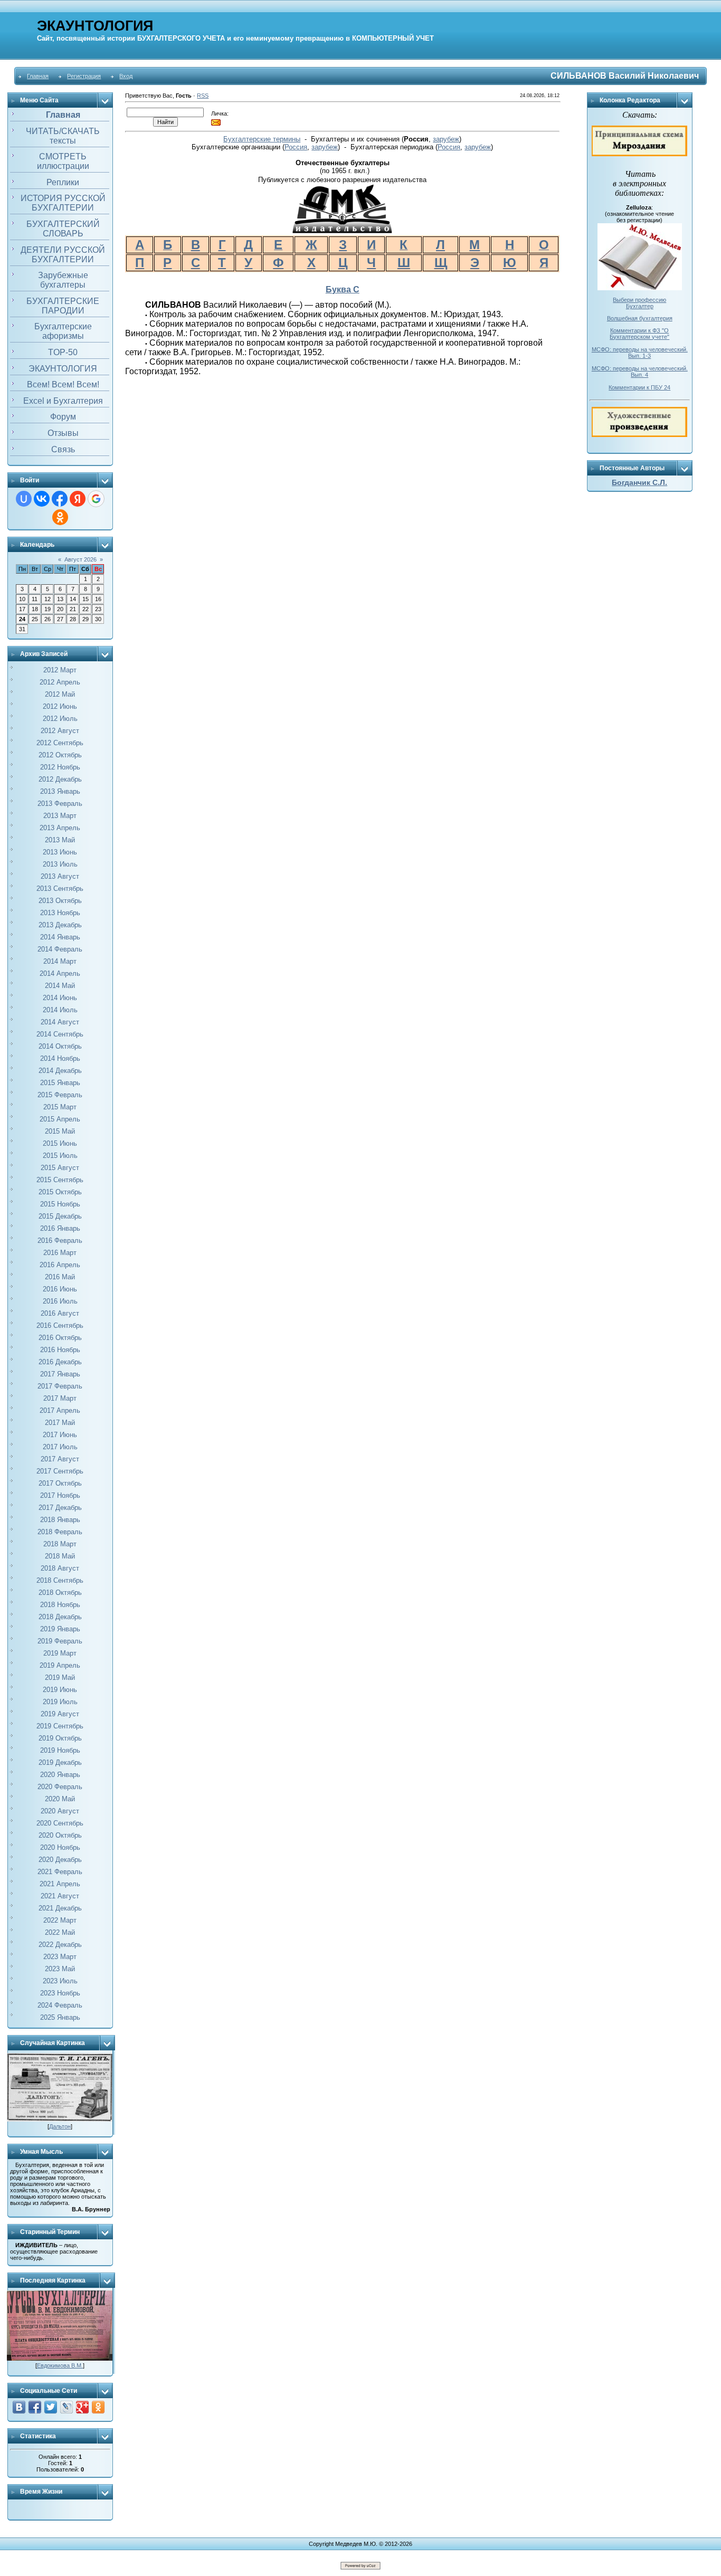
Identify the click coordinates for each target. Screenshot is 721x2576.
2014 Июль (60, 1010)
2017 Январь (60, 1374)
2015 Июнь (60, 1143)
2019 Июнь (60, 1690)
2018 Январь (60, 1520)
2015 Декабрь (60, 1216)
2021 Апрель (60, 1884)
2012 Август (60, 731)
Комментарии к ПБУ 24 (639, 387)
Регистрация (84, 76)
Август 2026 (80, 559)
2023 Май (60, 1969)
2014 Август (60, 1022)
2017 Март (60, 1398)
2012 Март (60, 670)
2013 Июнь (60, 852)
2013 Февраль (60, 804)
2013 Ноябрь (60, 913)
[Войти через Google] (96, 499)
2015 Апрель (60, 1119)
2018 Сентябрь (60, 1580)
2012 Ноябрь (60, 767)
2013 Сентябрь (60, 888)
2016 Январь (60, 1228)
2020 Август (60, 1811)
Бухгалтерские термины (262, 139)
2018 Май (60, 1556)
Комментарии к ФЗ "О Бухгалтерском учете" (639, 334)
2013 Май (60, 840)
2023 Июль (60, 1981)
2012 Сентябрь (60, 743)
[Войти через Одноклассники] (60, 517)
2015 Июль (60, 1156)
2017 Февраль (60, 1386)
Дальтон (60, 2126)
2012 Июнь (60, 706)
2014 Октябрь (60, 1046)
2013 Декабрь (60, 925)
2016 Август (60, 1313)
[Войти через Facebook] (60, 499)
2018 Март (60, 1544)
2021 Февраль (60, 1872)
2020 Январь (60, 1775)
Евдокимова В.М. (60, 2365)
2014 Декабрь (60, 1071)
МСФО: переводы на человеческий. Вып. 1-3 (640, 353)
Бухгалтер (640, 306)
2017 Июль (60, 1447)
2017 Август (60, 1459)
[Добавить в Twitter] (51, 2407)
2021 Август (60, 1896)
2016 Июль (60, 1301)
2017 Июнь (60, 1435)
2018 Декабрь (60, 1617)
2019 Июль (60, 1702)
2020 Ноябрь (60, 1847)
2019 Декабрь (60, 1762)
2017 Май (60, 1423)
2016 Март (60, 1253)
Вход (126, 76)
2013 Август (60, 876)
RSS (203, 96)
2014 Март (60, 961)
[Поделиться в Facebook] (35, 2407)
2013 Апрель (60, 828)
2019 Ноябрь (60, 1750)
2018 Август (60, 1568)
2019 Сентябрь (60, 1726)
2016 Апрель (60, 1265)
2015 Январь (60, 1083)
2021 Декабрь (60, 1908)
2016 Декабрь (60, 1362)
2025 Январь (60, 2017)
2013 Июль (60, 864)
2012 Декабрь (60, 779)
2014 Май (60, 986)
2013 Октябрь (60, 901)
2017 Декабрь (60, 1508)
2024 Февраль (60, 2005)
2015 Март (60, 1107)
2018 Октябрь (60, 1593)
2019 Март (60, 1653)
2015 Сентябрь (60, 1180)
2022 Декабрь (60, 1945)
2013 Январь (60, 791)
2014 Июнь (60, 998)
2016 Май (60, 1277)
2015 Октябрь (60, 1192)
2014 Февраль (60, 949)
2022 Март (60, 1920)
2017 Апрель (60, 1410)
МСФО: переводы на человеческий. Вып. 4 (640, 372)
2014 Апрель (60, 973)
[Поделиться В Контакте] (19, 2407)
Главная (38, 76)
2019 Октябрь (60, 1738)
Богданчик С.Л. (639, 482)
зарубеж (446, 139)
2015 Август (60, 1168)
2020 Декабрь (60, 1860)
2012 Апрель (60, 682)
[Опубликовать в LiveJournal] (67, 2407)
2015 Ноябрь (60, 1204)
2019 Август (60, 1714)
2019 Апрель (60, 1665)
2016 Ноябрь (60, 1350)
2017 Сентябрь (60, 1471)
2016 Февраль (60, 1241)
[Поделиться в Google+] (82, 2407)
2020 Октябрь (60, 1835)
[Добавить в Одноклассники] (98, 2407)
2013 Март (60, 816)
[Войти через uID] (24, 499)
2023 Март (60, 1957)
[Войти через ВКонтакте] (42, 499)
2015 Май (60, 1131)
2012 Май (60, 694)
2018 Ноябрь (60, 1605)
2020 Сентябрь (60, 1823)
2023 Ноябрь (60, 1993)
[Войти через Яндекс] (78, 499)
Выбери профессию (639, 300)
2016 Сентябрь (60, 1325)
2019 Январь (60, 1629)
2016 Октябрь (60, 1338)
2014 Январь (60, 937)
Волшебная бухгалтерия (640, 318)
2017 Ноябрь (60, 1495)
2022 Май (60, 1932)
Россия (296, 147)
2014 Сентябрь (60, 1034)
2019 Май (60, 1677)
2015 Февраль (60, 1095)
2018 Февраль (60, 1532)
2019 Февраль (60, 1641)
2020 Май (60, 1799)
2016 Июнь (60, 1289)
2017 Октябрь (60, 1483)
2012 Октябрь (60, 755)
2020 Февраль (60, 1787)
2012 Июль (60, 719)
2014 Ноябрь (60, 1058)
